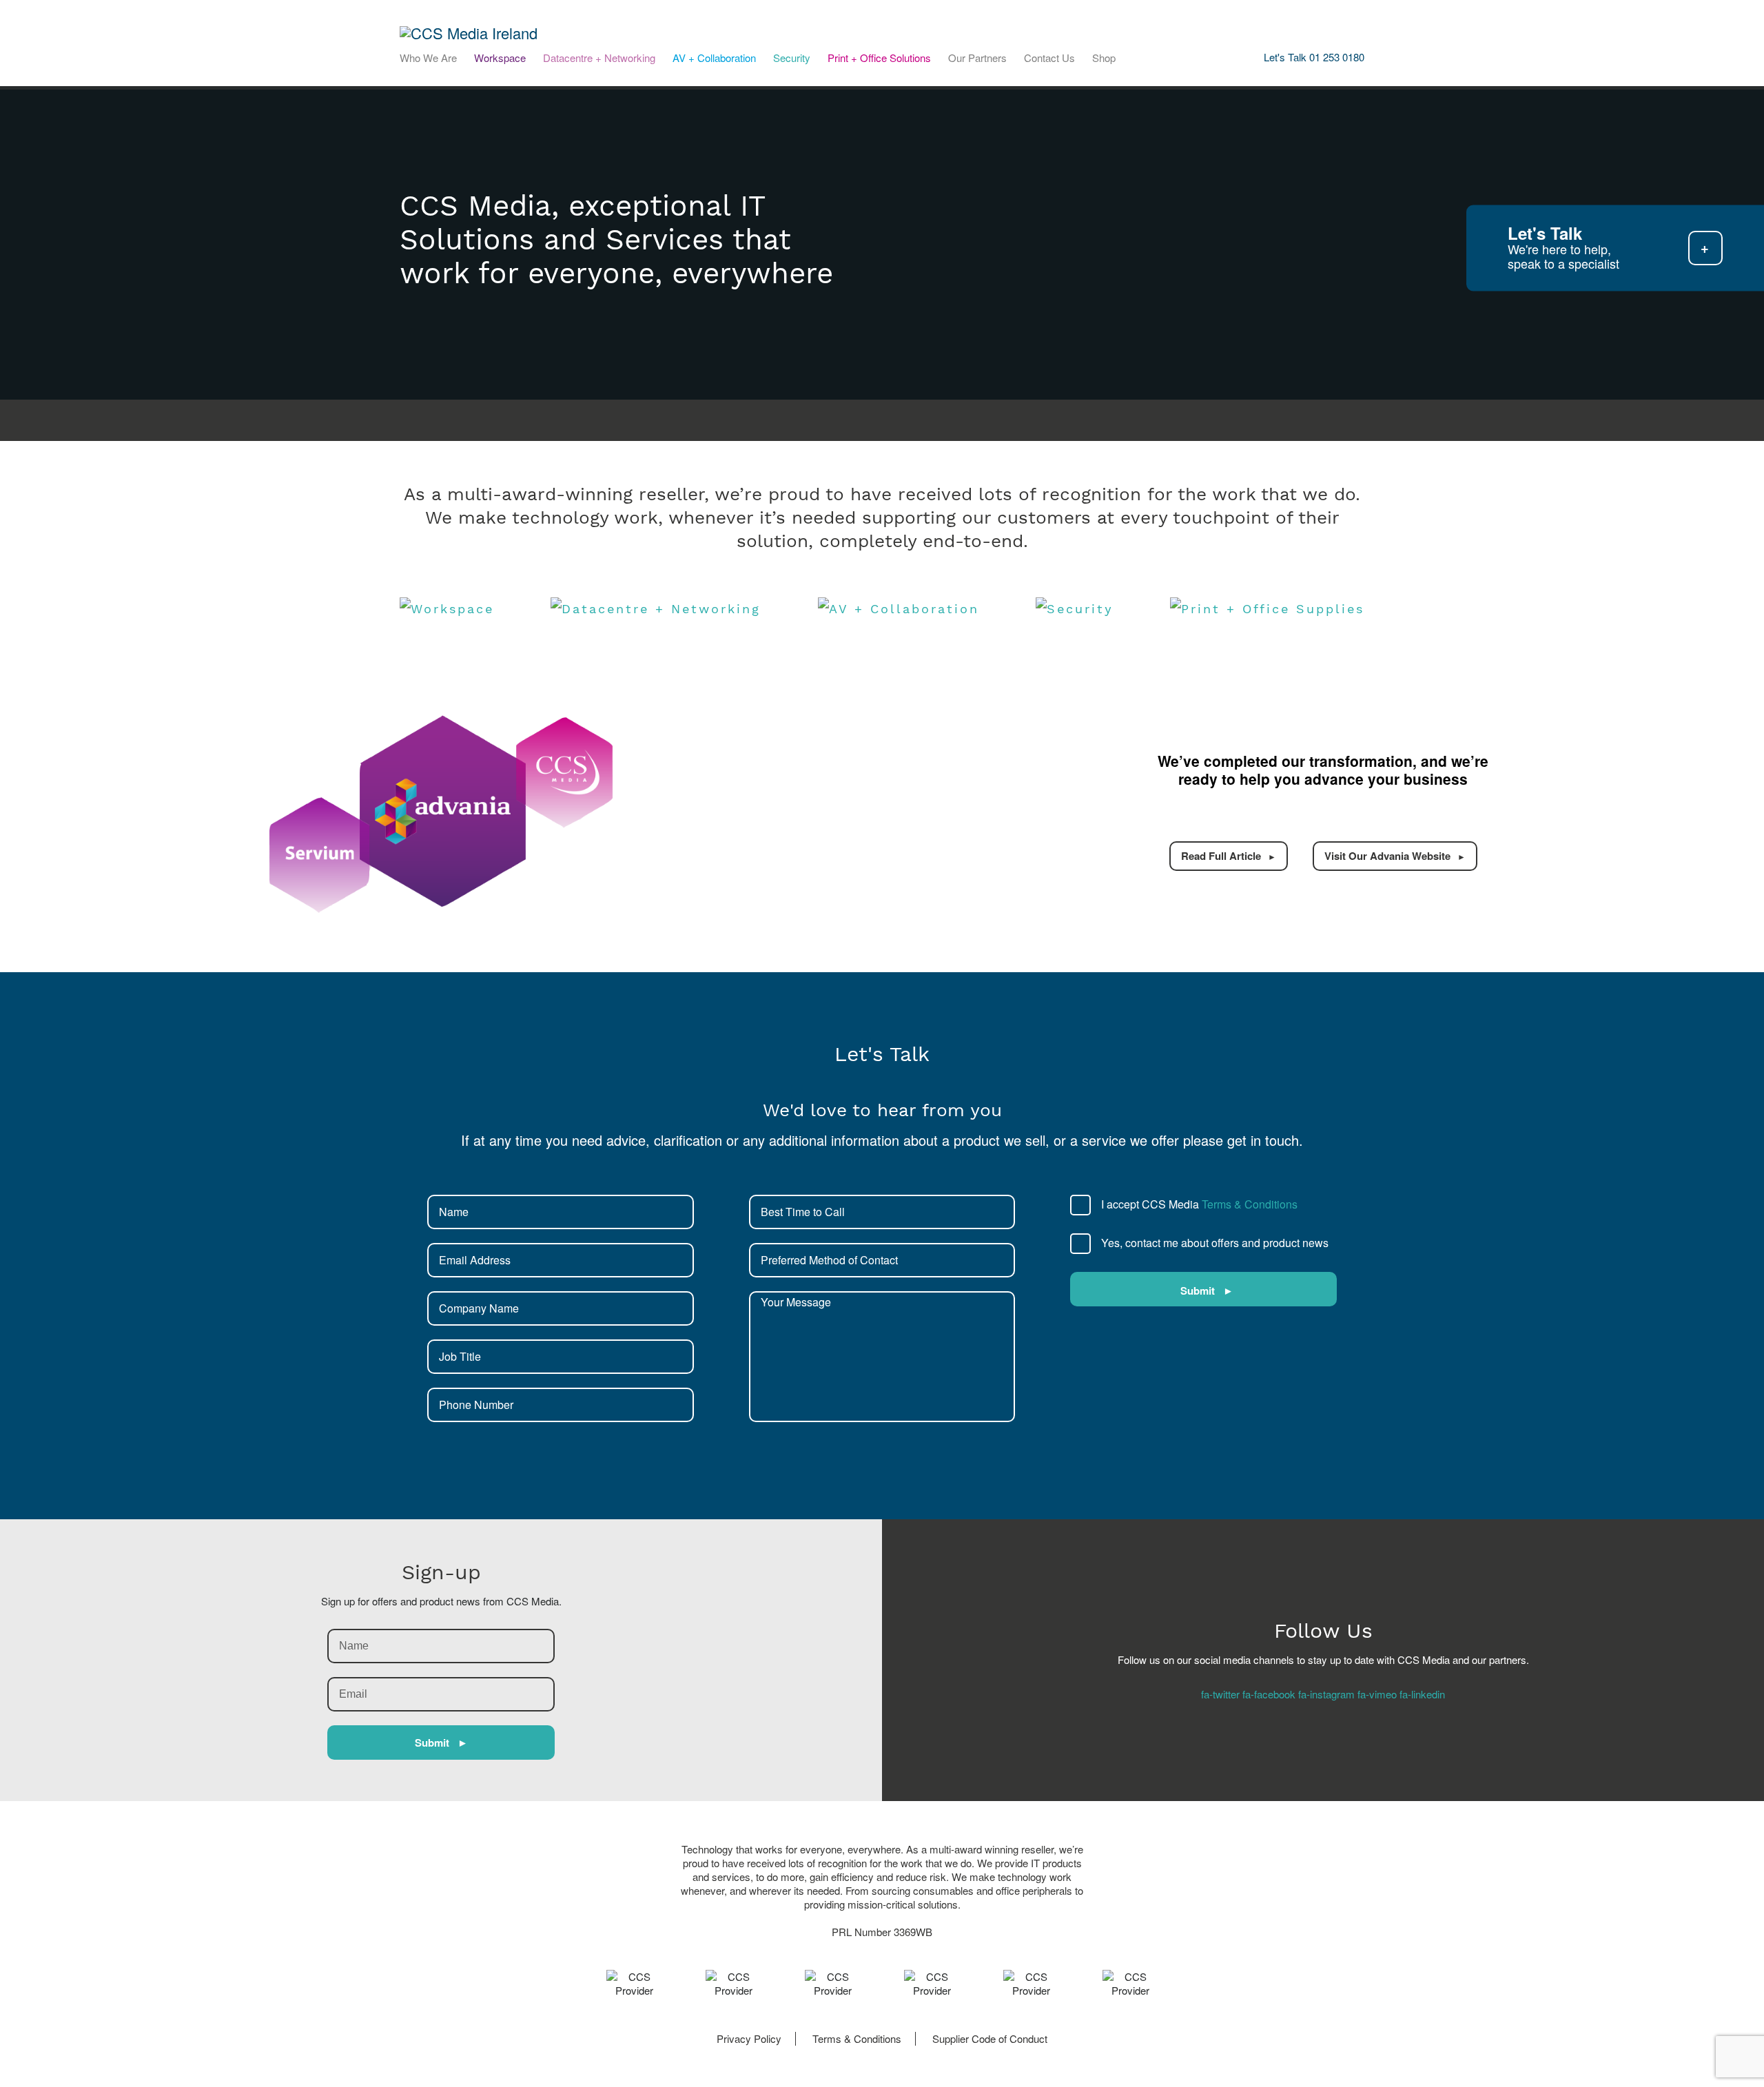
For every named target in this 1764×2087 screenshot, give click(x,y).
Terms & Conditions (1250, 1204)
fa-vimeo (1377, 1694)
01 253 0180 (1337, 57)
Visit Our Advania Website (1387, 856)
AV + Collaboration (714, 58)
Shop (1104, 58)
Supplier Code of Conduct (990, 2038)
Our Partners (977, 58)
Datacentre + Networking (599, 58)
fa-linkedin (1422, 1694)
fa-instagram (1326, 1694)
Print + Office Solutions (879, 58)
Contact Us (1049, 58)
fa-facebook (1269, 1694)
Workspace (500, 58)
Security (792, 58)
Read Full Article (1221, 856)
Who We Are (428, 58)
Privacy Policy (749, 2038)
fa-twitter (1220, 1694)
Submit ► (441, 1742)
